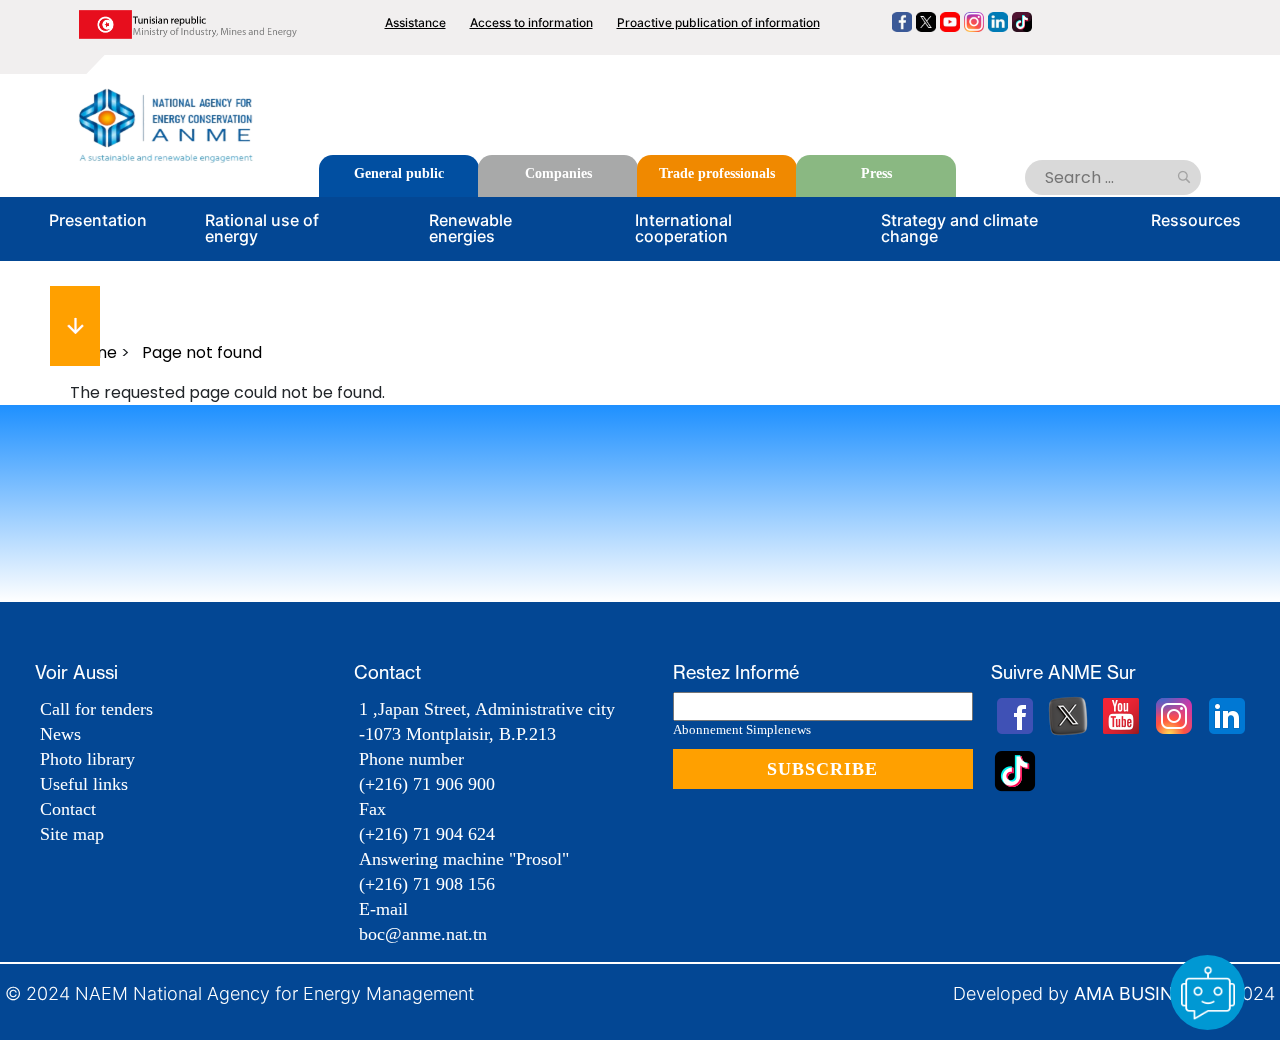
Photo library (87, 759)
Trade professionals (717, 173)
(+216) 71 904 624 (427, 834)
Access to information (531, 22)
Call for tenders (96, 709)
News (60, 734)
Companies (558, 173)
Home (93, 352)
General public (399, 173)
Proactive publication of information (718, 22)
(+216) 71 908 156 (427, 884)
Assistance (415, 22)
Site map (72, 834)
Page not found (202, 352)
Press (876, 173)
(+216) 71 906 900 (427, 784)
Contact (68, 809)
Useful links (84, 784)
